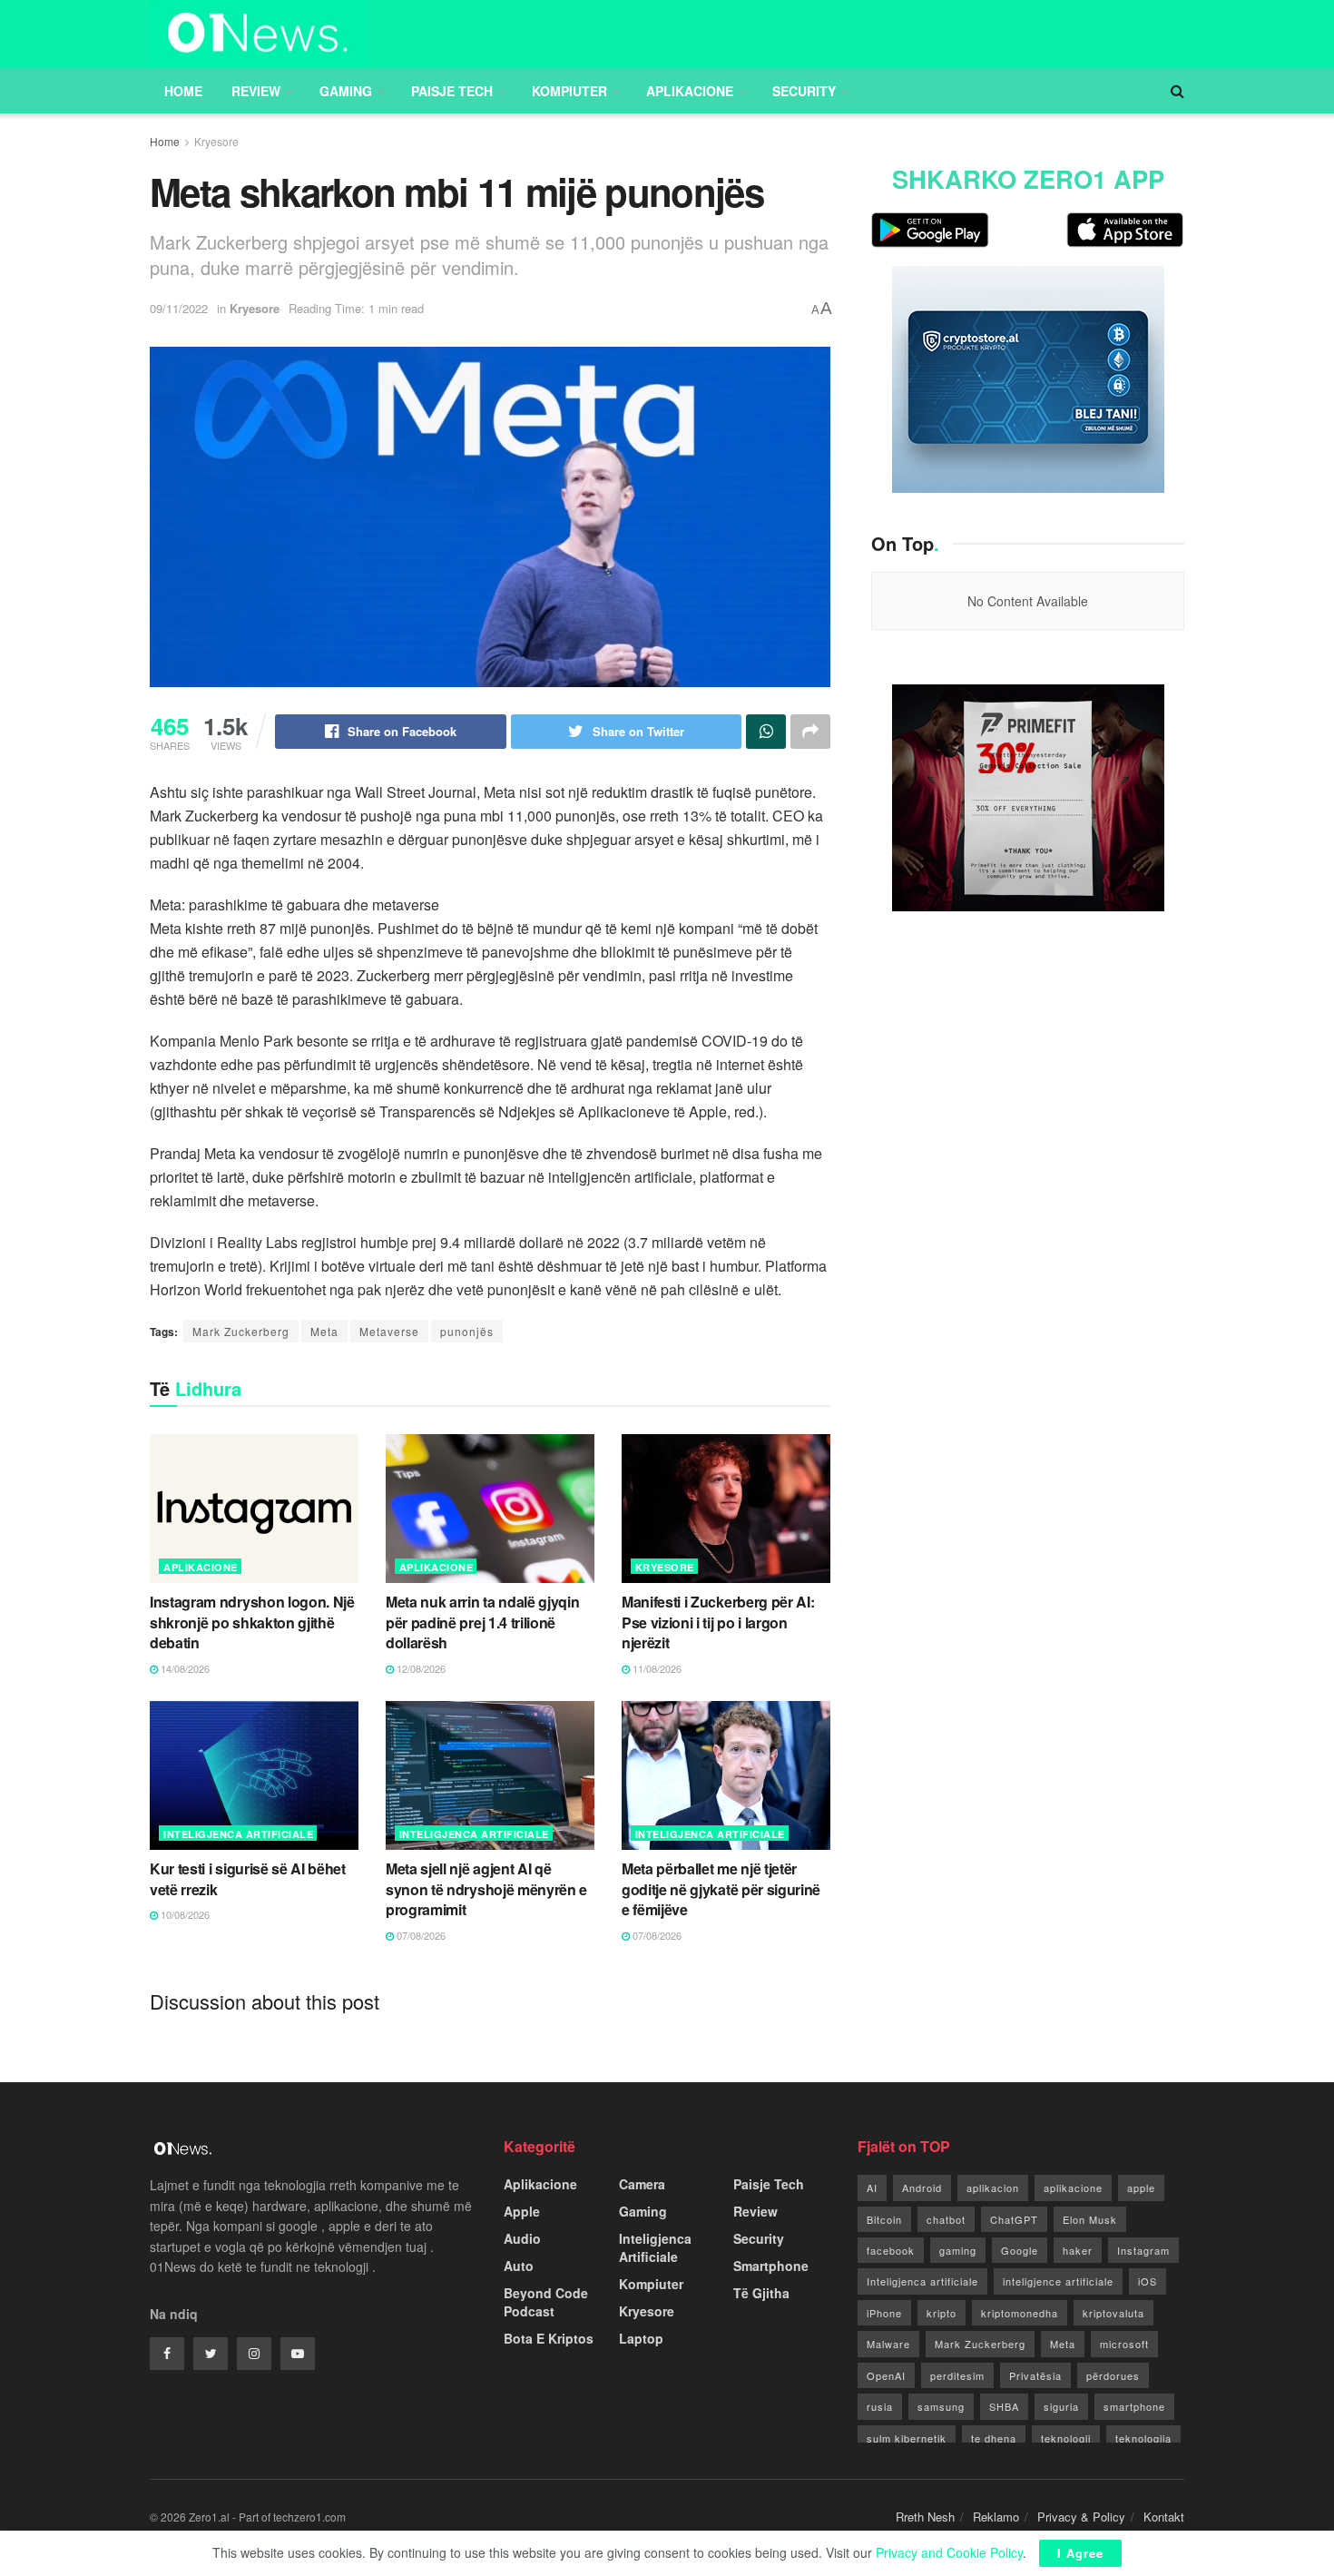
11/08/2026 (656, 1668)
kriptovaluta (1113, 2313)
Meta (324, 1331)
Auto (519, 2266)
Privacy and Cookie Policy (949, 2552)
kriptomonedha (1020, 2313)
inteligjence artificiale (1058, 2281)
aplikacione (1073, 2188)
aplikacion (993, 2188)
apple (1141, 2188)
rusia (880, 2406)
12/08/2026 (420, 1668)
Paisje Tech (452, 91)
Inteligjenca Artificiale (238, 1834)
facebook (891, 2250)
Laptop (641, 2338)
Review (256, 91)
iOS (1148, 2281)
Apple (522, 2211)
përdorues (1113, 2375)
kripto (942, 2313)
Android (922, 2188)
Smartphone (771, 2266)
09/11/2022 (179, 308)
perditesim (957, 2375)
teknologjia (1143, 2438)
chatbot (946, 2219)
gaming (958, 2250)
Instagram (1143, 2250)
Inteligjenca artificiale (922, 2281)
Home (183, 91)
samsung (941, 2406)
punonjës (467, 1331)
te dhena (994, 2438)
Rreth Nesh (925, 2517)
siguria (1061, 2406)
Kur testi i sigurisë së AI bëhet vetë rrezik (248, 1878)
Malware (888, 2344)
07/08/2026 (420, 1935)
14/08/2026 (184, 1668)
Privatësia (1035, 2375)
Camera (642, 2184)
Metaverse (389, 1331)
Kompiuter (569, 91)
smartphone (1134, 2406)
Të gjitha (761, 2293)
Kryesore (216, 141)
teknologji (1066, 2438)
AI (872, 2188)
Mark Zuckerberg (241, 1331)
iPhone (884, 2313)
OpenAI (886, 2375)
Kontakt (1164, 2517)
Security (804, 91)
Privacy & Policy (1081, 2517)
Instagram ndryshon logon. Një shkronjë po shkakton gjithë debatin (252, 1622)
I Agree (1080, 2553)
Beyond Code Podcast (546, 2302)
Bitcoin (884, 2219)
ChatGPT (1014, 2219)
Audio (522, 2238)
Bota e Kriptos (549, 2338)
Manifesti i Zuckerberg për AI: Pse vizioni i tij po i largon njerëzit (718, 1622)
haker (1078, 2250)
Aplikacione (690, 91)
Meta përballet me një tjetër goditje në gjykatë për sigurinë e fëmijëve (721, 1889)
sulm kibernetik (907, 2438)
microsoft (1124, 2344)
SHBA (1004, 2406)
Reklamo (996, 2517)
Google (1020, 2250)
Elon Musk (1090, 2219)
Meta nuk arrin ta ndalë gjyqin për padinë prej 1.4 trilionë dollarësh (482, 1622)
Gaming (346, 91)
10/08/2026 (184, 1914)
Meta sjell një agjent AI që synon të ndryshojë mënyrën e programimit (486, 1889)
